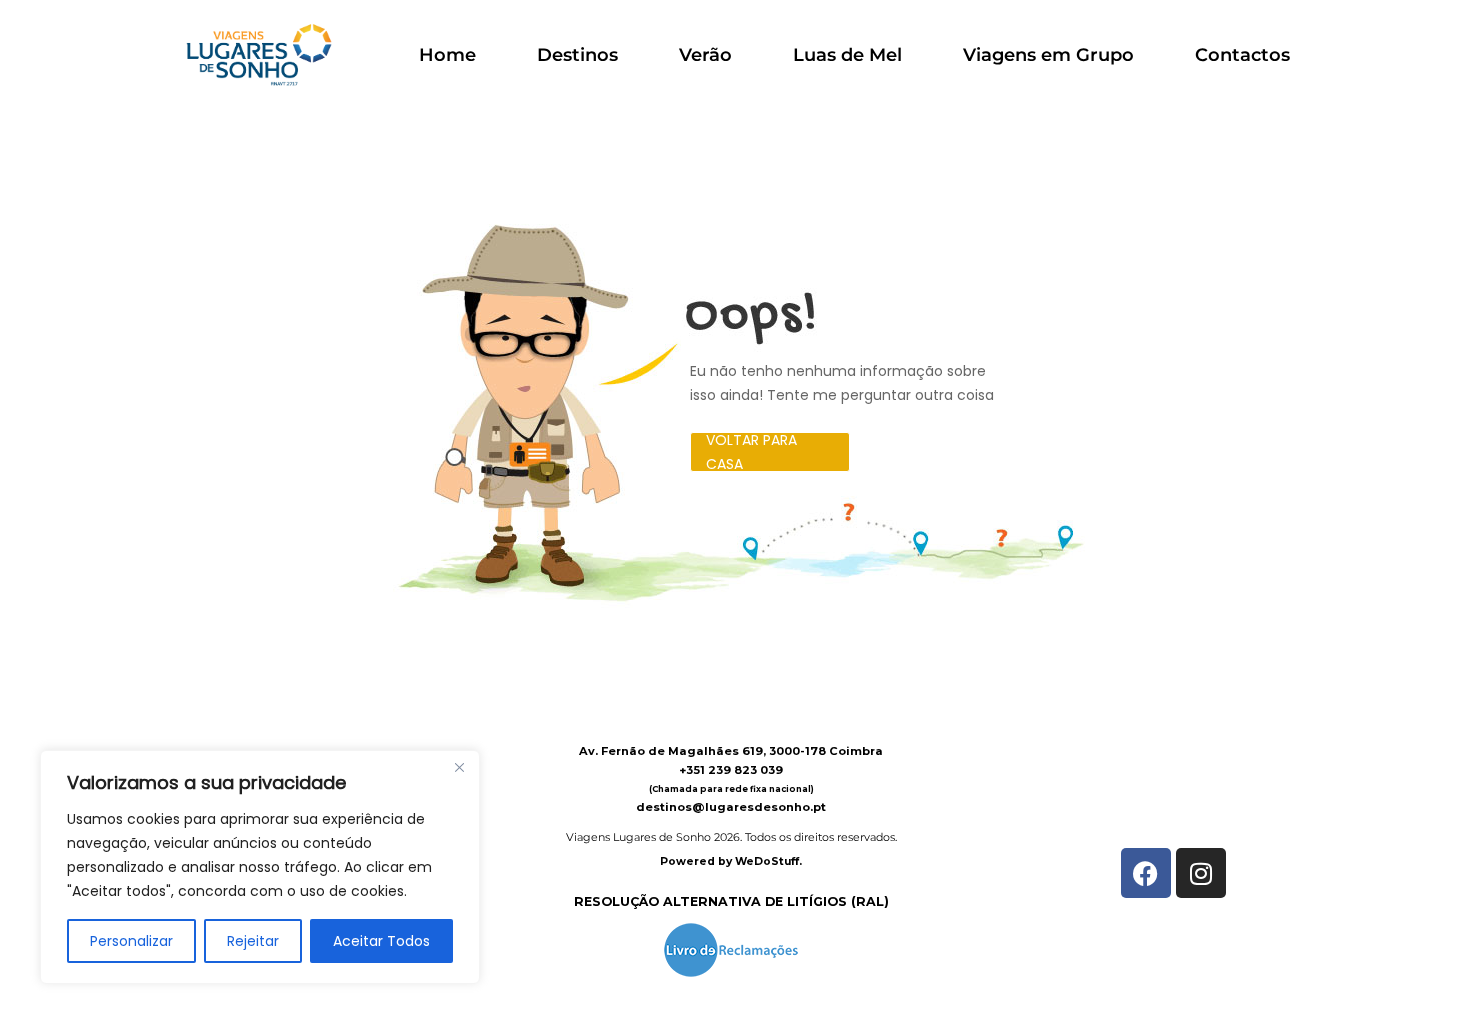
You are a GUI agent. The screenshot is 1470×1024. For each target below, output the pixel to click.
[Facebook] (1146, 873)
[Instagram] (1201, 873)
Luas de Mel (847, 55)
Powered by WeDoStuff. (731, 861)
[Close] (459, 767)
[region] (260, 867)
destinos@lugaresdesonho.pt (731, 807)
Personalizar (131, 941)
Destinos (577, 55)
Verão (705, 55)
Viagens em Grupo (1048, 55)
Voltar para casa (751, 452)
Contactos (1242, 55)
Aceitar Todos (381, 941)
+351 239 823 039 (731, 770)
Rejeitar (253, 941)
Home (447, 55)
